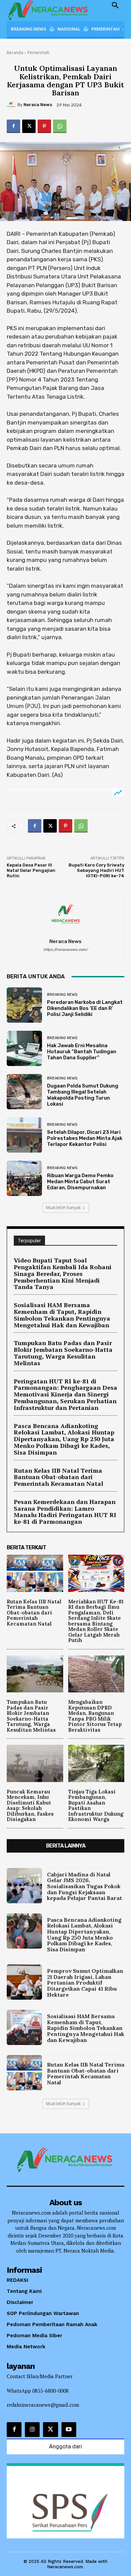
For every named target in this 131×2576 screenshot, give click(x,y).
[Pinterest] (44, 126)
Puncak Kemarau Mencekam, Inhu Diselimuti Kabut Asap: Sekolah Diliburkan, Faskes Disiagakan (30, 1806)
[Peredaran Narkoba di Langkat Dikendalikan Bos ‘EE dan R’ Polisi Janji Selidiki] (24, 1005)
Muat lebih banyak (63, 1208)
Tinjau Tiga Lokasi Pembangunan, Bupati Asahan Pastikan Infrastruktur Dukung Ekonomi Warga (96, 1806)
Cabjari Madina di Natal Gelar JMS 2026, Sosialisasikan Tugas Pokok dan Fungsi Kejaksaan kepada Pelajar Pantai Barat (84, 1886)
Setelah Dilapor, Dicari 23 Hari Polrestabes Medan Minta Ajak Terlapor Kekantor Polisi (85, 1138)
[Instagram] (32, 2430)
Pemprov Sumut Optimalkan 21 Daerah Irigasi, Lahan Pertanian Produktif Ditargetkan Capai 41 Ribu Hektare (85, 1983)
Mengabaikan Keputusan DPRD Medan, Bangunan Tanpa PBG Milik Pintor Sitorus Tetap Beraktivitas (95, 1716)
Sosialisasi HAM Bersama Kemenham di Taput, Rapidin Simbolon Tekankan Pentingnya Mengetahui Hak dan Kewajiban (62, 1315)
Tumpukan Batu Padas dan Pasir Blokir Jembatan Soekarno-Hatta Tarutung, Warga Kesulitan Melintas (63, 1353)
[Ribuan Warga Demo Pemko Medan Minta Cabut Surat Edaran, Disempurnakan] (24, 1178)
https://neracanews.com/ (65, 950)
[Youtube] (69, 2430)
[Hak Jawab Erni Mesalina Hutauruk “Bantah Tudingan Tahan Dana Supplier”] (24, 1048)
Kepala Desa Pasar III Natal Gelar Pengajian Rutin (31, 870)
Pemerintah (38, 53)
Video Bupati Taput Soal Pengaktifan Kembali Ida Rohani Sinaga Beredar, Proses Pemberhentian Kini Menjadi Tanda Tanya (63, 1273)
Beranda (15, 53)
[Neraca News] (12, 105)
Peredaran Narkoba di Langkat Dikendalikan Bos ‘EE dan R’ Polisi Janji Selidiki (85, 1008)
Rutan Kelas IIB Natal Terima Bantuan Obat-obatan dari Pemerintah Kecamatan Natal (58, 1477)
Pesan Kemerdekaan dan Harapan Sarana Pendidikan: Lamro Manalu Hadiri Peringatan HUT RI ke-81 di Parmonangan (65, 1512)
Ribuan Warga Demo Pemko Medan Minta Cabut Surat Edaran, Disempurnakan (80, 1182)
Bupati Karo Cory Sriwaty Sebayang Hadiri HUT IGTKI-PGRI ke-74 (96, 870)
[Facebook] (13, 126)
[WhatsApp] (60, 126)
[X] (29, 126)
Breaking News (62, 995)
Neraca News (38, 105)
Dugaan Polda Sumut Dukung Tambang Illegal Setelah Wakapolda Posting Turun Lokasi (83, 1095)
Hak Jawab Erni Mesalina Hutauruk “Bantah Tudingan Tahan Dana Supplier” (82, 1052)
